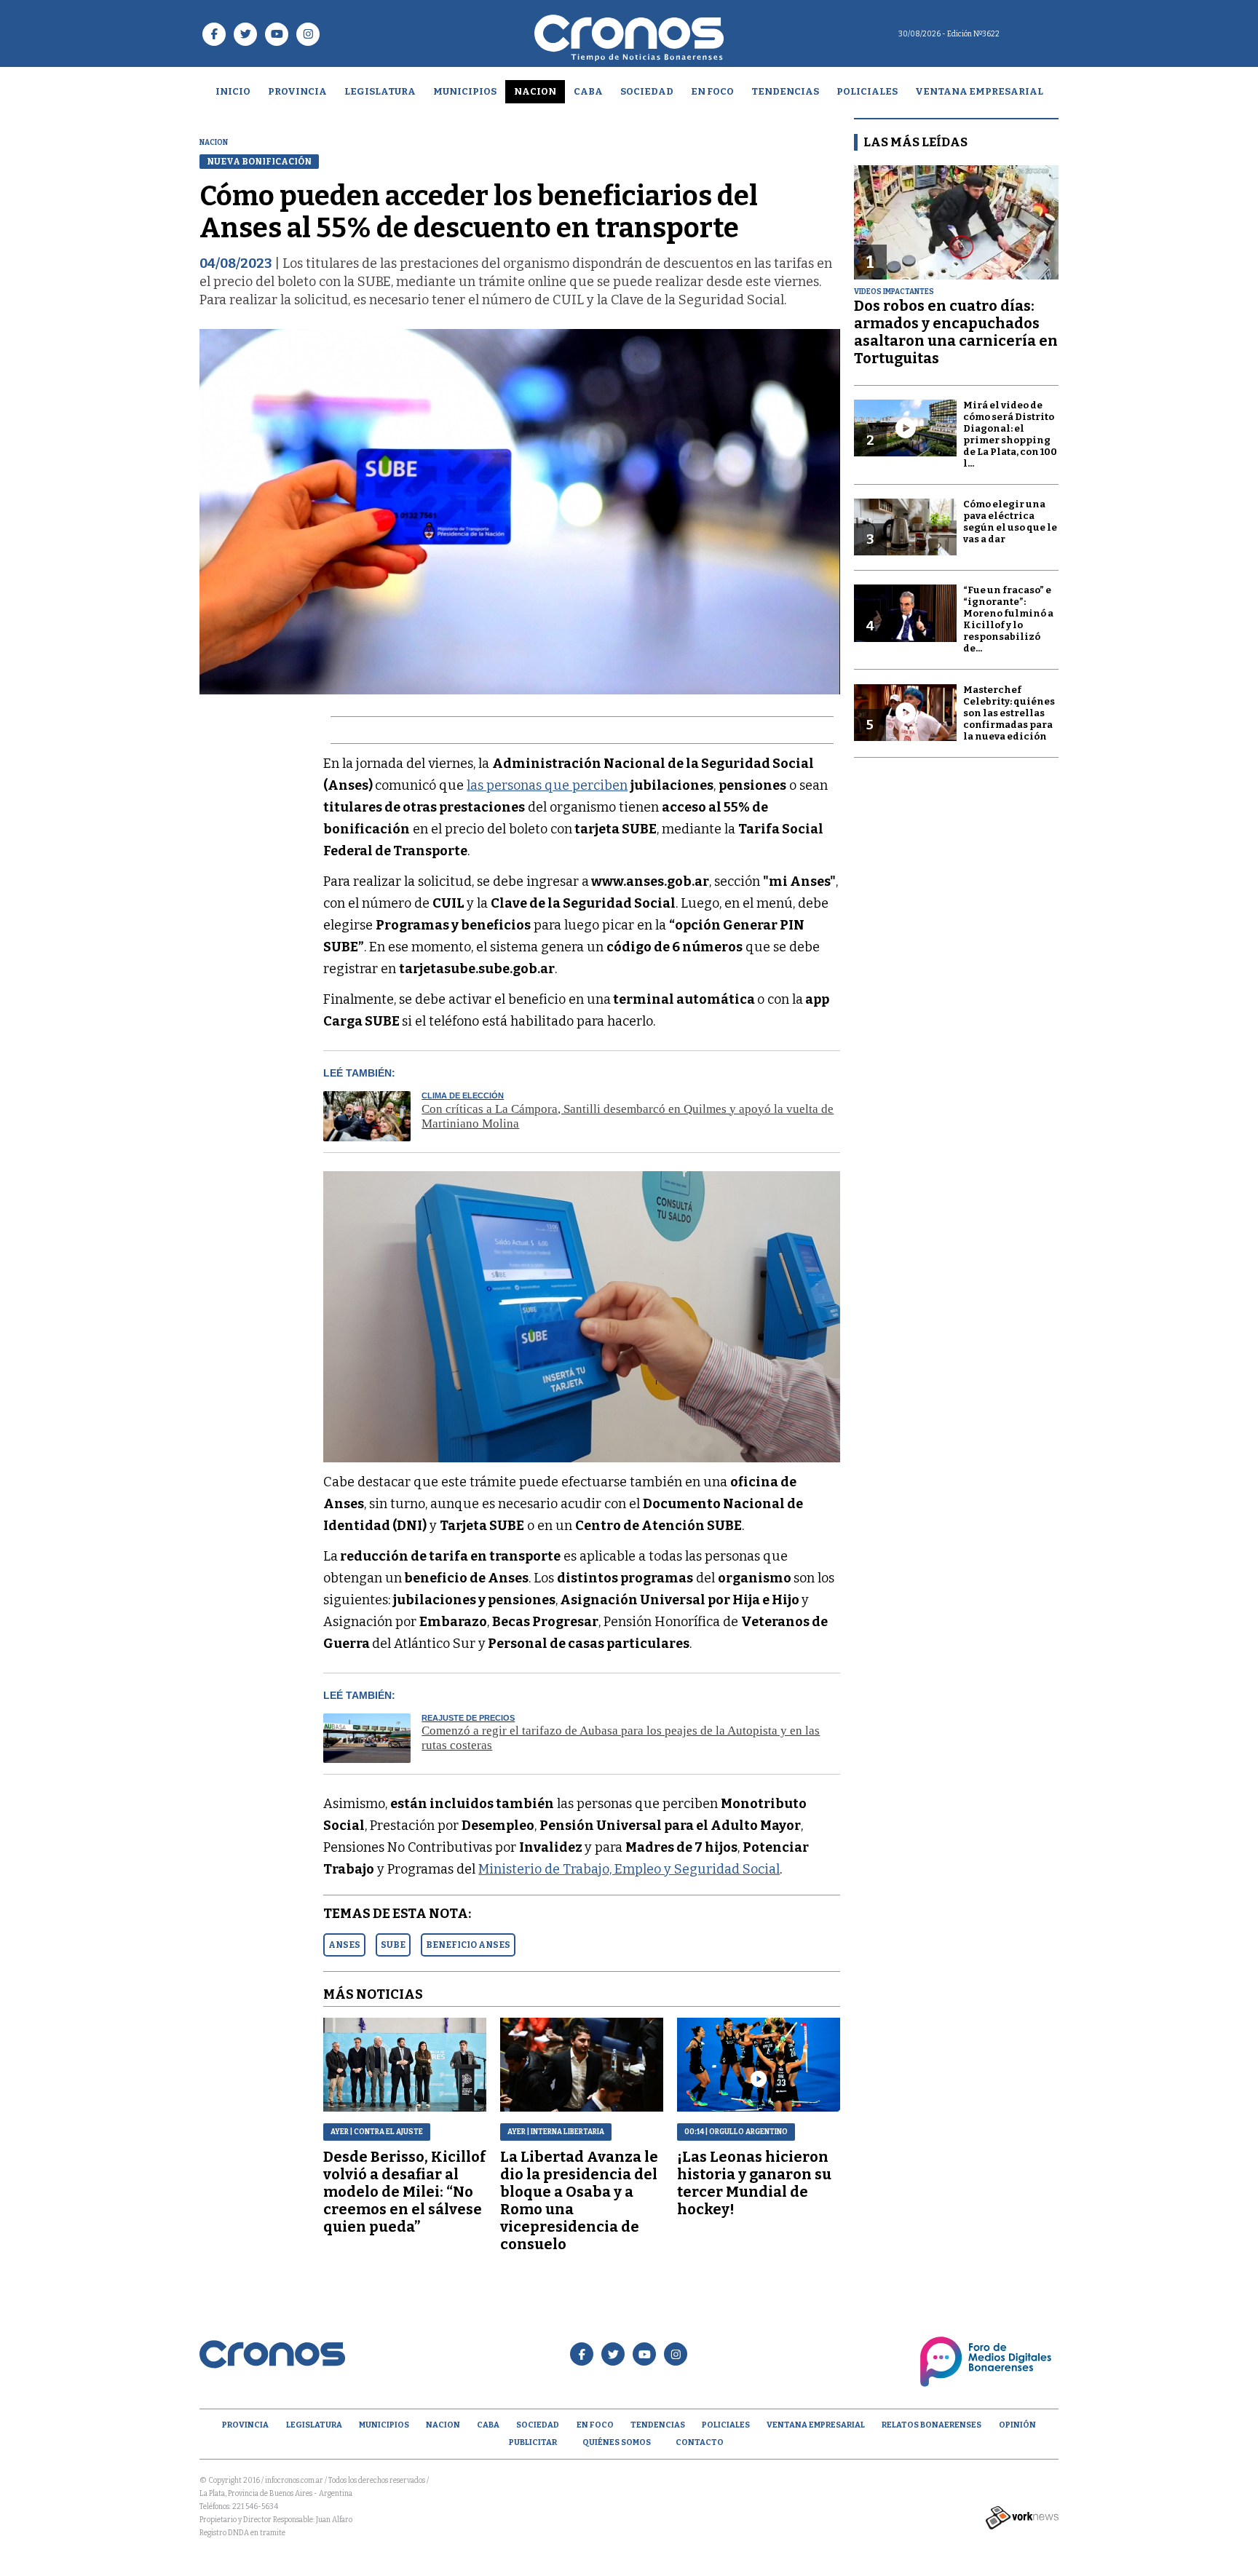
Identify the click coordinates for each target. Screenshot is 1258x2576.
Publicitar (533, 2442)
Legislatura (380, 91)
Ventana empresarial (979, 91)
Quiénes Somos (617, 2442)
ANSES (344, 1945)
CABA (588, 91)
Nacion (535, 91)
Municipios (465, 91)
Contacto (700, 2442)
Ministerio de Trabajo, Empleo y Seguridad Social (629, 1869)
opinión (1017, 2425)
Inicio (233, 91)
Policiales (867, 91)
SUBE (393, 1945)
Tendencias (785, 91)
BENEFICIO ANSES (468, 1945)
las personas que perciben (547, 785)
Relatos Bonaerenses (931, 2425)
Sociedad (647, 91)
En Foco (712, 91)
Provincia (297, 91)
